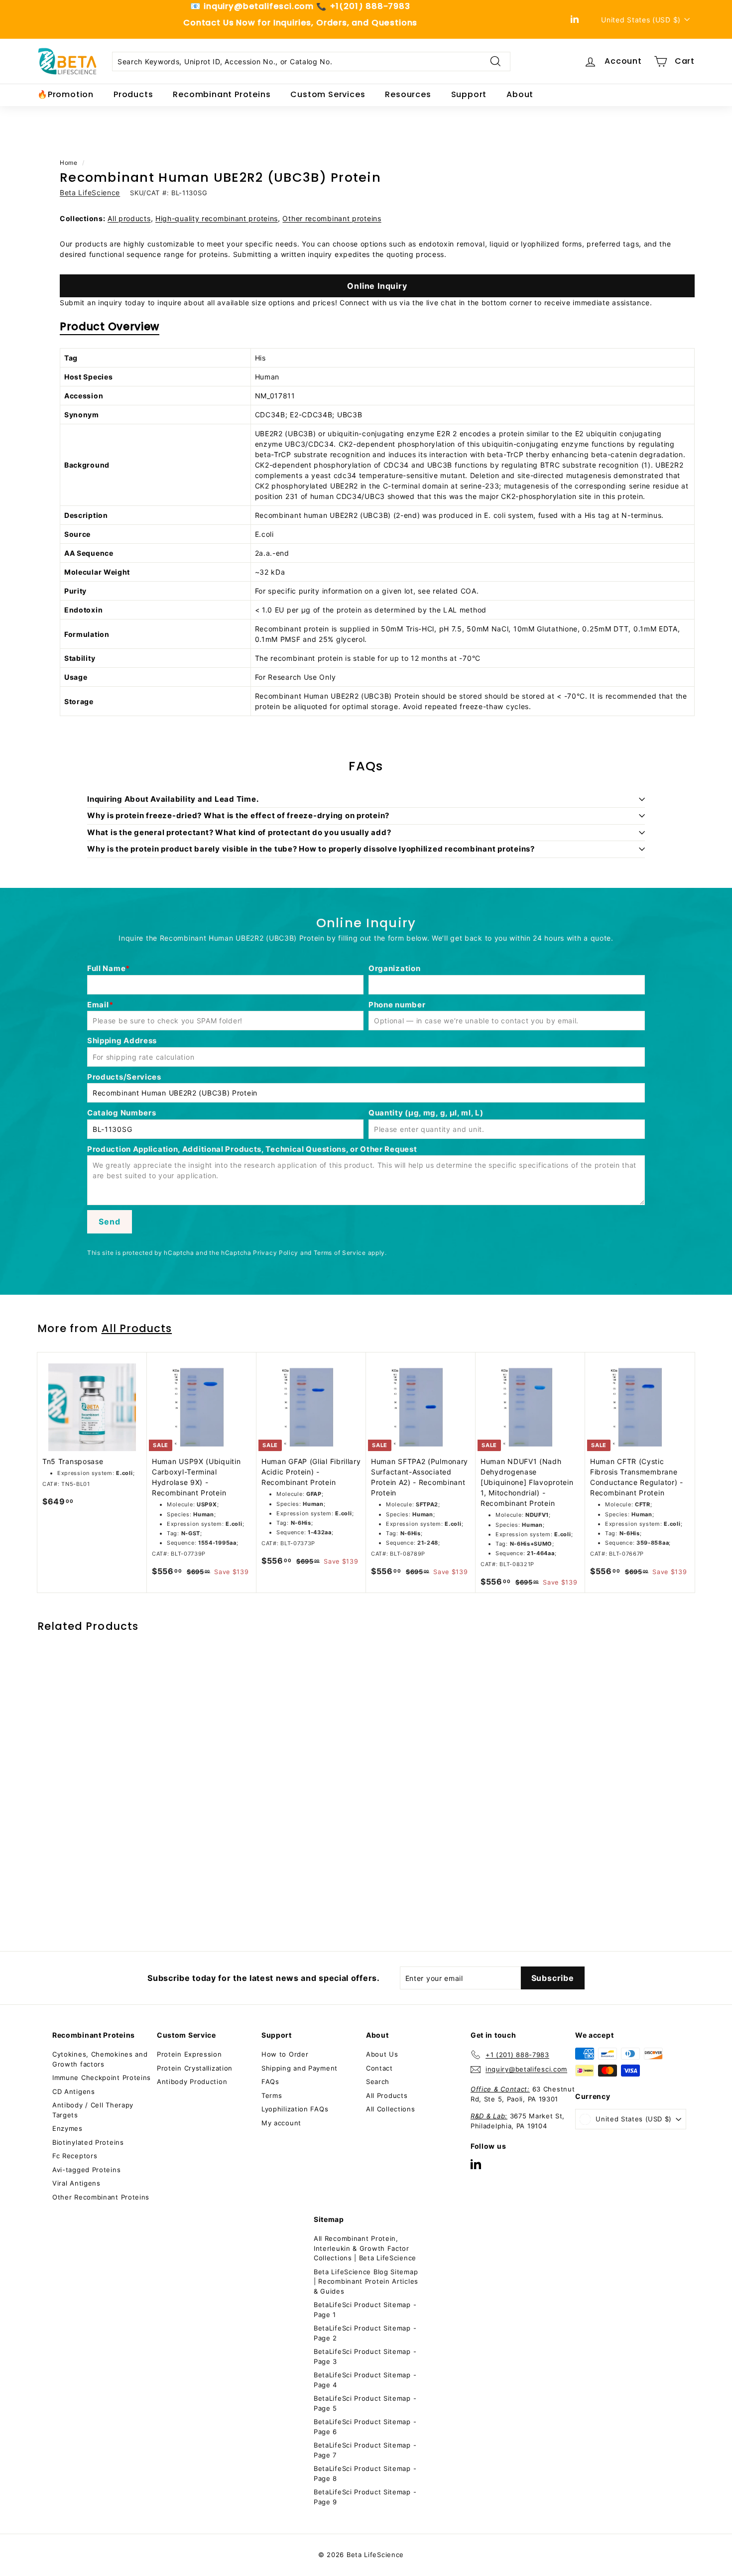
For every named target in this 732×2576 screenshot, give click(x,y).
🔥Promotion (65, 94)
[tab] (110, 329)
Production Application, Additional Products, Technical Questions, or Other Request (252, 1149)
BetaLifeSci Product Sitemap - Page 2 (365, 2333)
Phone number (397, 1005)
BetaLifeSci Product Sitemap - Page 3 (365, 2356)
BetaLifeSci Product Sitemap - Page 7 (365, 2450)
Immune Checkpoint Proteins (102, 2078)
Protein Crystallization (195, 2068)
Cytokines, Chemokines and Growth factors (100, 2059)
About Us (382, 2054)
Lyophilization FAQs (295, 2109)
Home (69, 163)
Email (98, 1005)
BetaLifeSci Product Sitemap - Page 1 (365, 2310)
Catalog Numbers (122, 1113)
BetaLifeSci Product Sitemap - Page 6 (365, 2427)
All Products (137, 1328)
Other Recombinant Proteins (101, 2197)
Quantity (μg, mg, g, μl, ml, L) (426, 1113)
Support (469, 94)
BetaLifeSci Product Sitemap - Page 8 (365, 2473)
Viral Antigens (76, 2183)
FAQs (270, 2082)
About (520, 94)
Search (378, 2082)
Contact (379, 2068)
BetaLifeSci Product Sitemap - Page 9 (365, 2497)
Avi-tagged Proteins (86, 2170)
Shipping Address (122, 1041)
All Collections (391, 2109)
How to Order (285, 2054)
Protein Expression (189, 2054)
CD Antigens (74, 2091)
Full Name (106, 968)
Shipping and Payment (300, 2068)
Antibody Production (192, 2082)
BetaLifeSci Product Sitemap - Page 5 (365, 2403)
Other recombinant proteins (332, 218)
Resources (408, 94)
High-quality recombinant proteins (217, 218)
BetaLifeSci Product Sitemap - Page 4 (365, 2380)
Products (133, 94)
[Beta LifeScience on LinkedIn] (476, 2164)
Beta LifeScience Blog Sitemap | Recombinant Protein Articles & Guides (366, 2281)
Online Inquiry (377, 286)
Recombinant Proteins (222, 94)
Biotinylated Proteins (88, 2142)
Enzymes (67, 2128)
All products (129, 218)
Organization (394, 968)
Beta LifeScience (90, 192)
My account (281, 2123)
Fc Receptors (75, 2156)
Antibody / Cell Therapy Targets (93, 2110)
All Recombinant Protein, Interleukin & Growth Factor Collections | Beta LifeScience (365, 2248)
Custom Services (328, 94)
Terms (272, 2095)
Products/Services (124, 1077)
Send (109, 1222)
